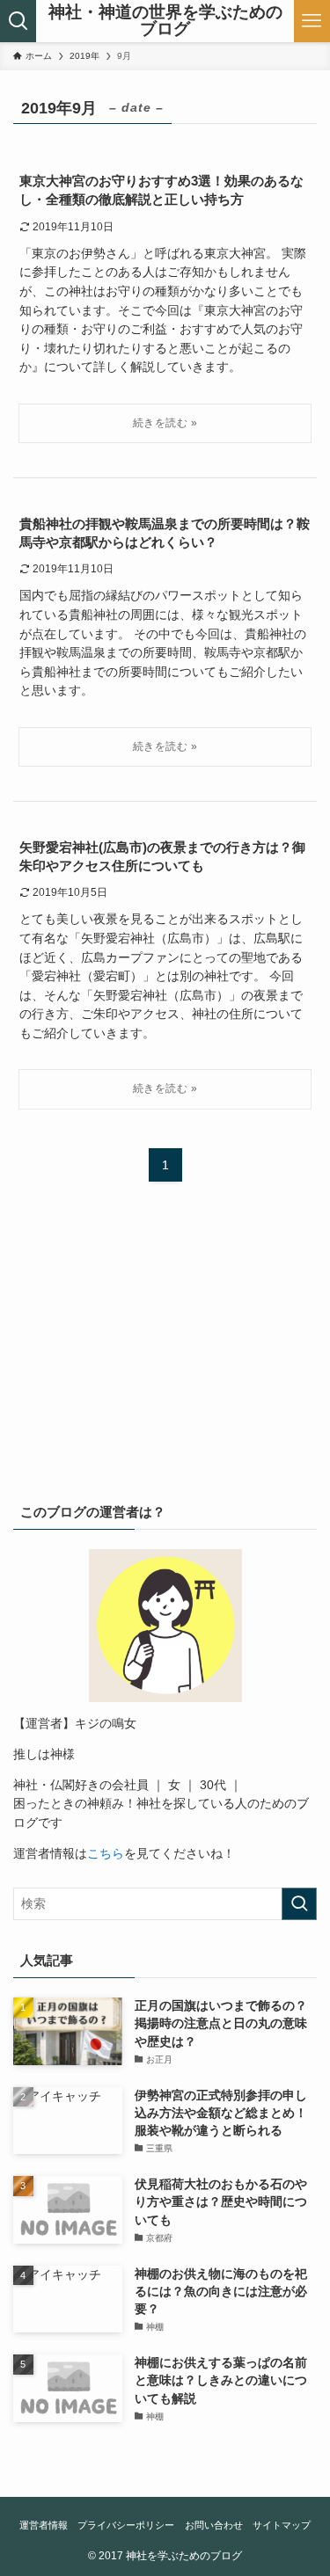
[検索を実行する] (299, 1904)
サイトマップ (282, 2525)
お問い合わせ (214, 2525)
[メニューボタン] (312, 21)
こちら (106, 1854)
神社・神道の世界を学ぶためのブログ (165, 21)
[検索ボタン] (18, 21)
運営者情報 (44, 2525)
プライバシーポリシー (126, 2525)
